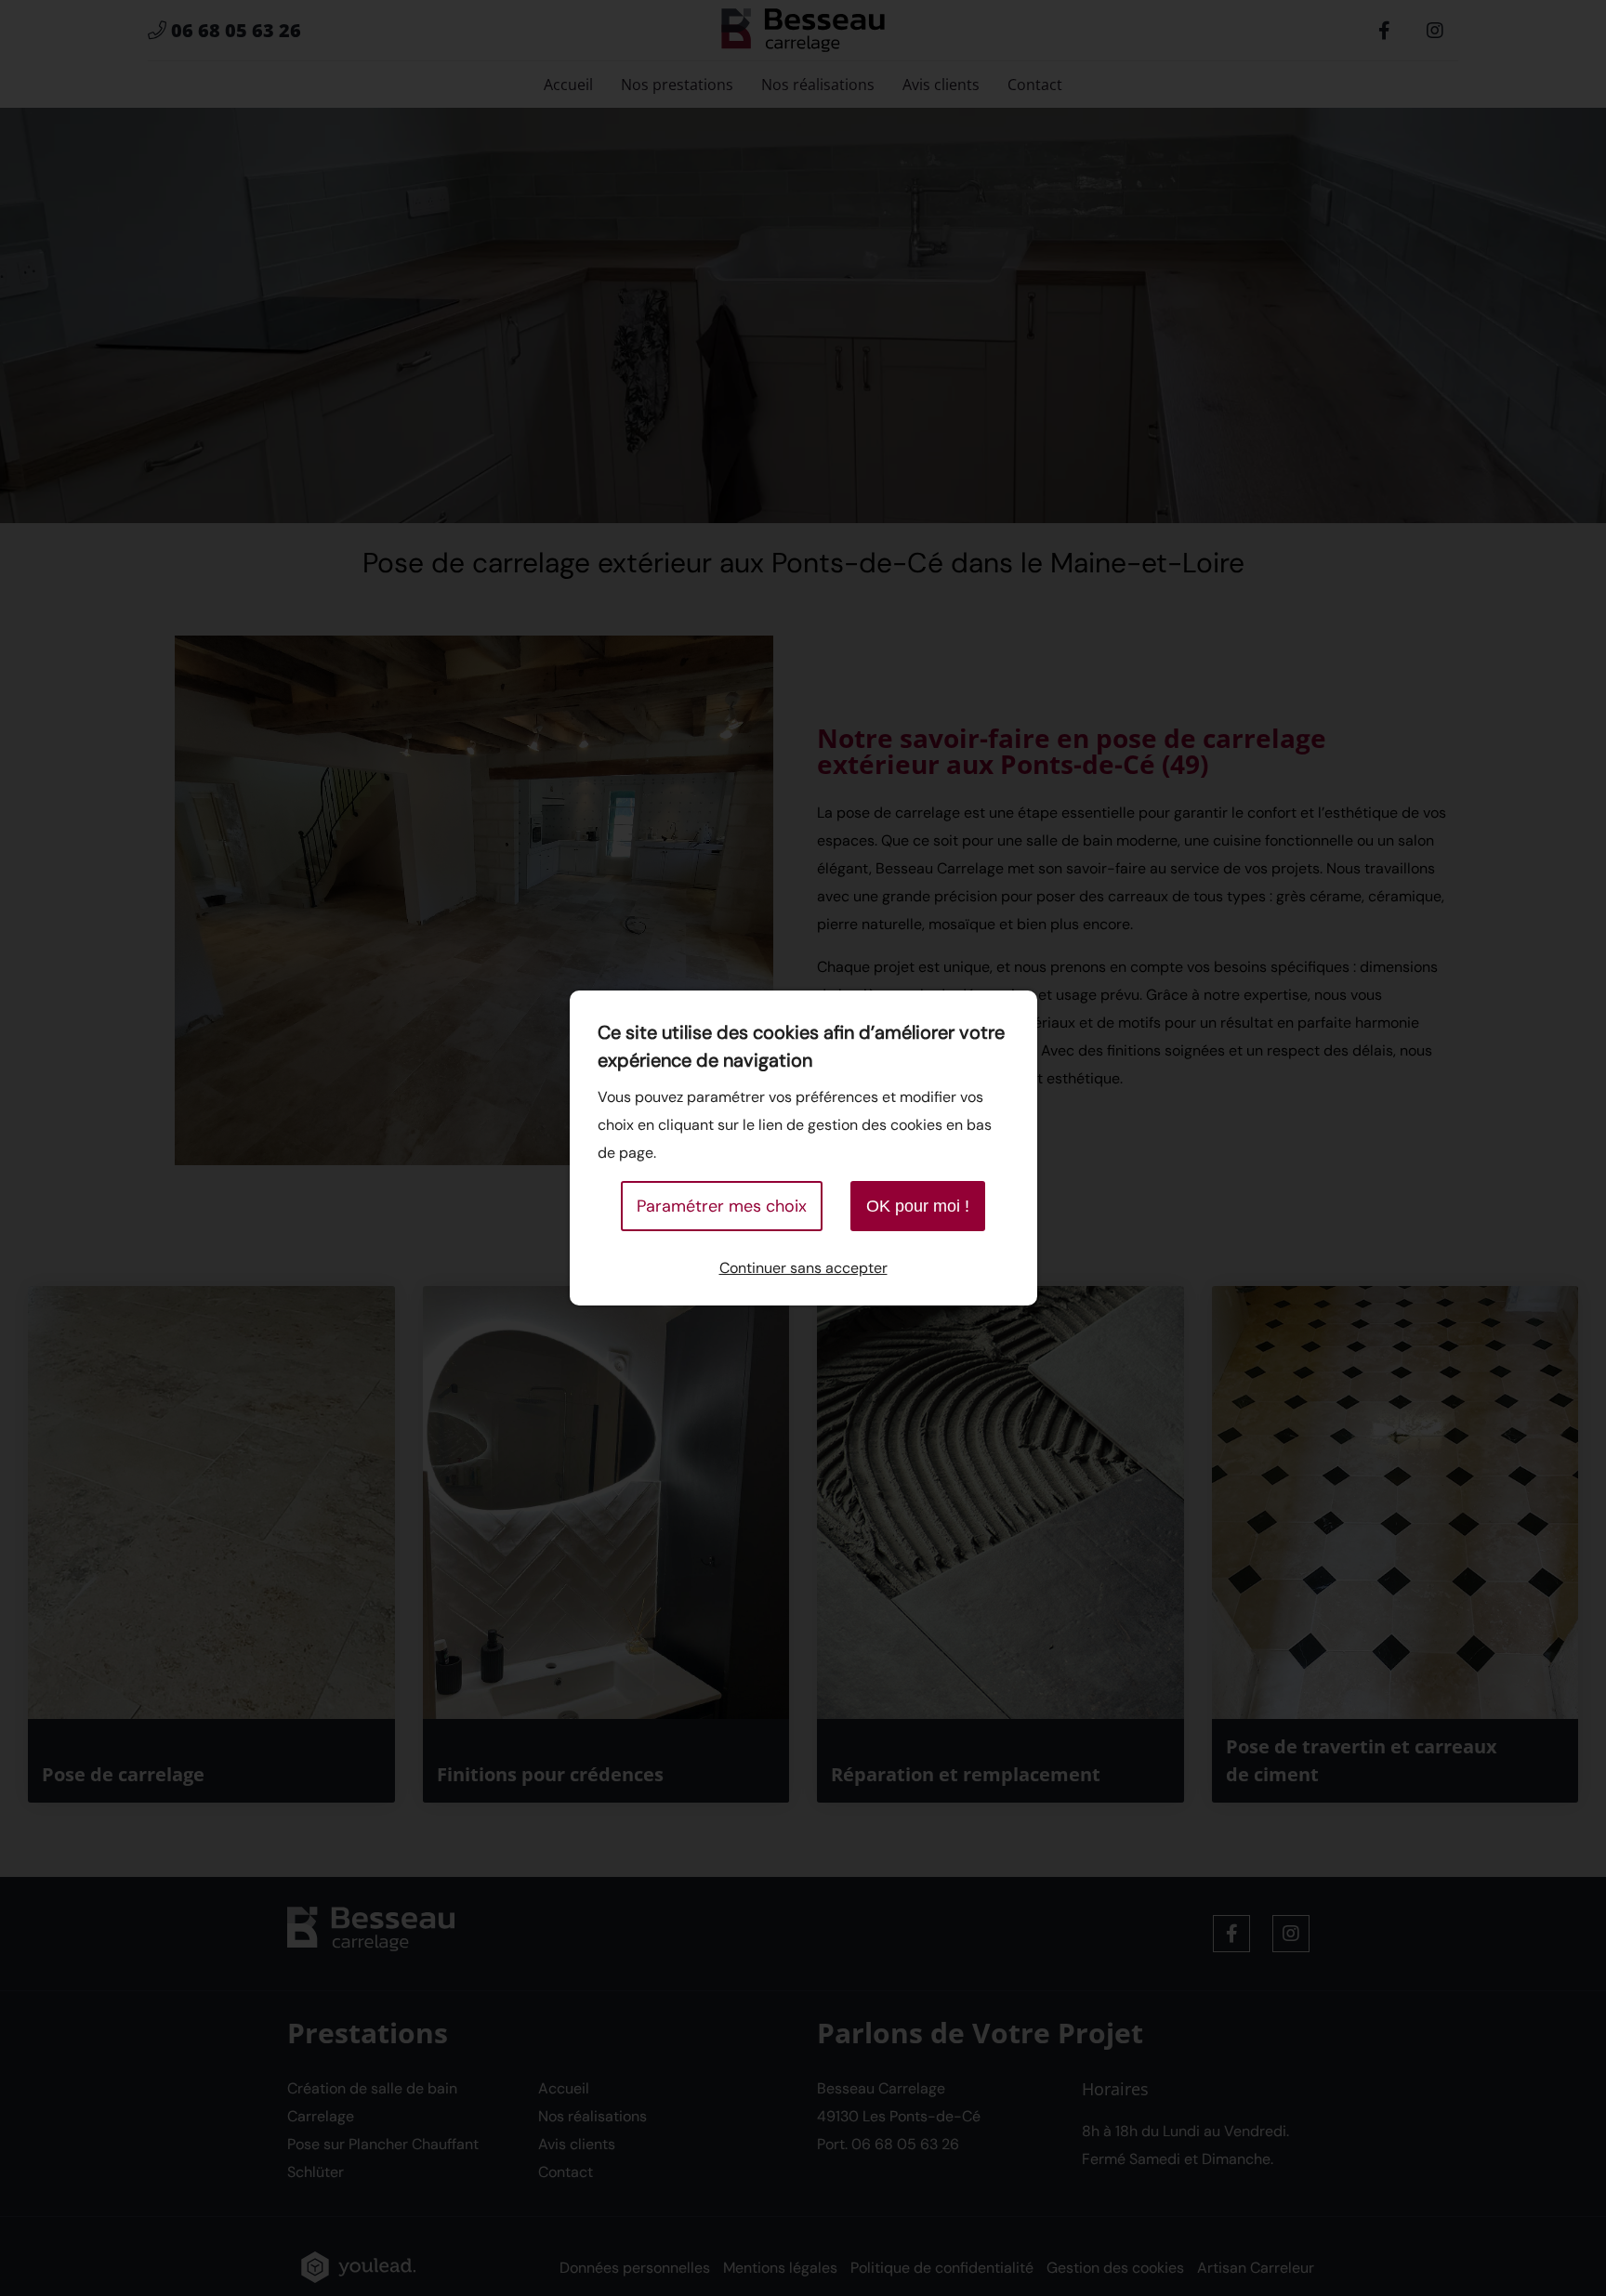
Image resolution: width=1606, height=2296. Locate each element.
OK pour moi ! (918, 1206)
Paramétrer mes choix (722, 1206)
